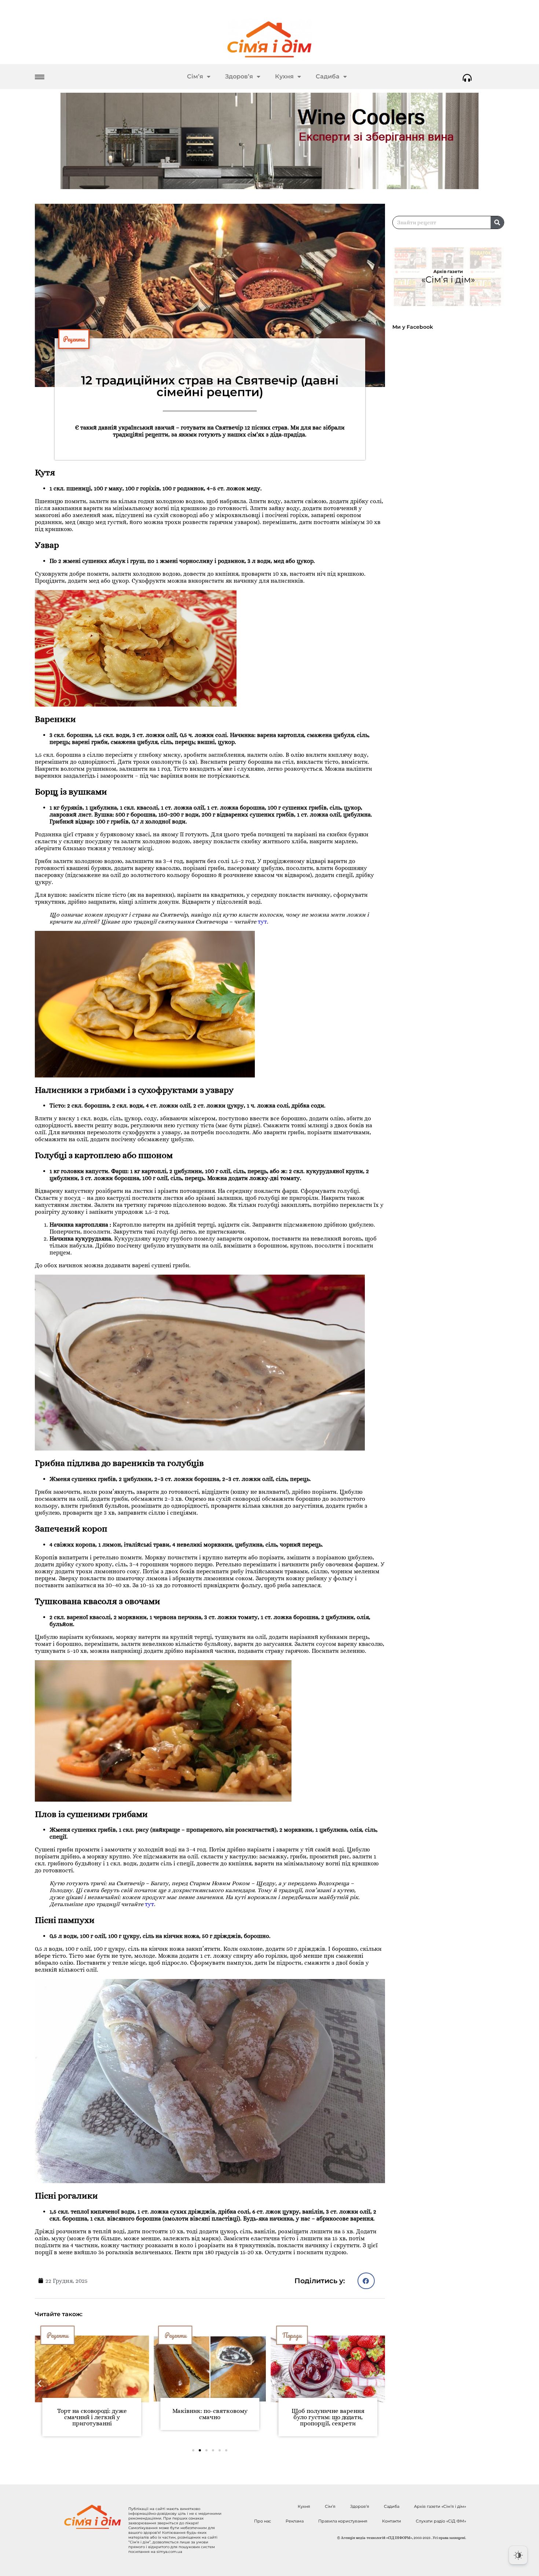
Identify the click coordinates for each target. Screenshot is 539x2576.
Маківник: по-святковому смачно (92, 2414)
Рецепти (74, 339)
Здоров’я (239, 76)
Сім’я (195, 76)
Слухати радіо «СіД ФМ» (441, 2521)
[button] (366, 2281)
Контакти (392, 2521)
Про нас (263, 2521)
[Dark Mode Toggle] (518, 2555)
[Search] (497, 222)
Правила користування (343, 2521)
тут (262, 922)
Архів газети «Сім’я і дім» (440, 2506)
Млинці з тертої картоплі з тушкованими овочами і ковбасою (328, 2417)
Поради (174, 2335)
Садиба (328, 76)
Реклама (295, 2521)
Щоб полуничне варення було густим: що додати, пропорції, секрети (210, 2417)
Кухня (284, 76)
